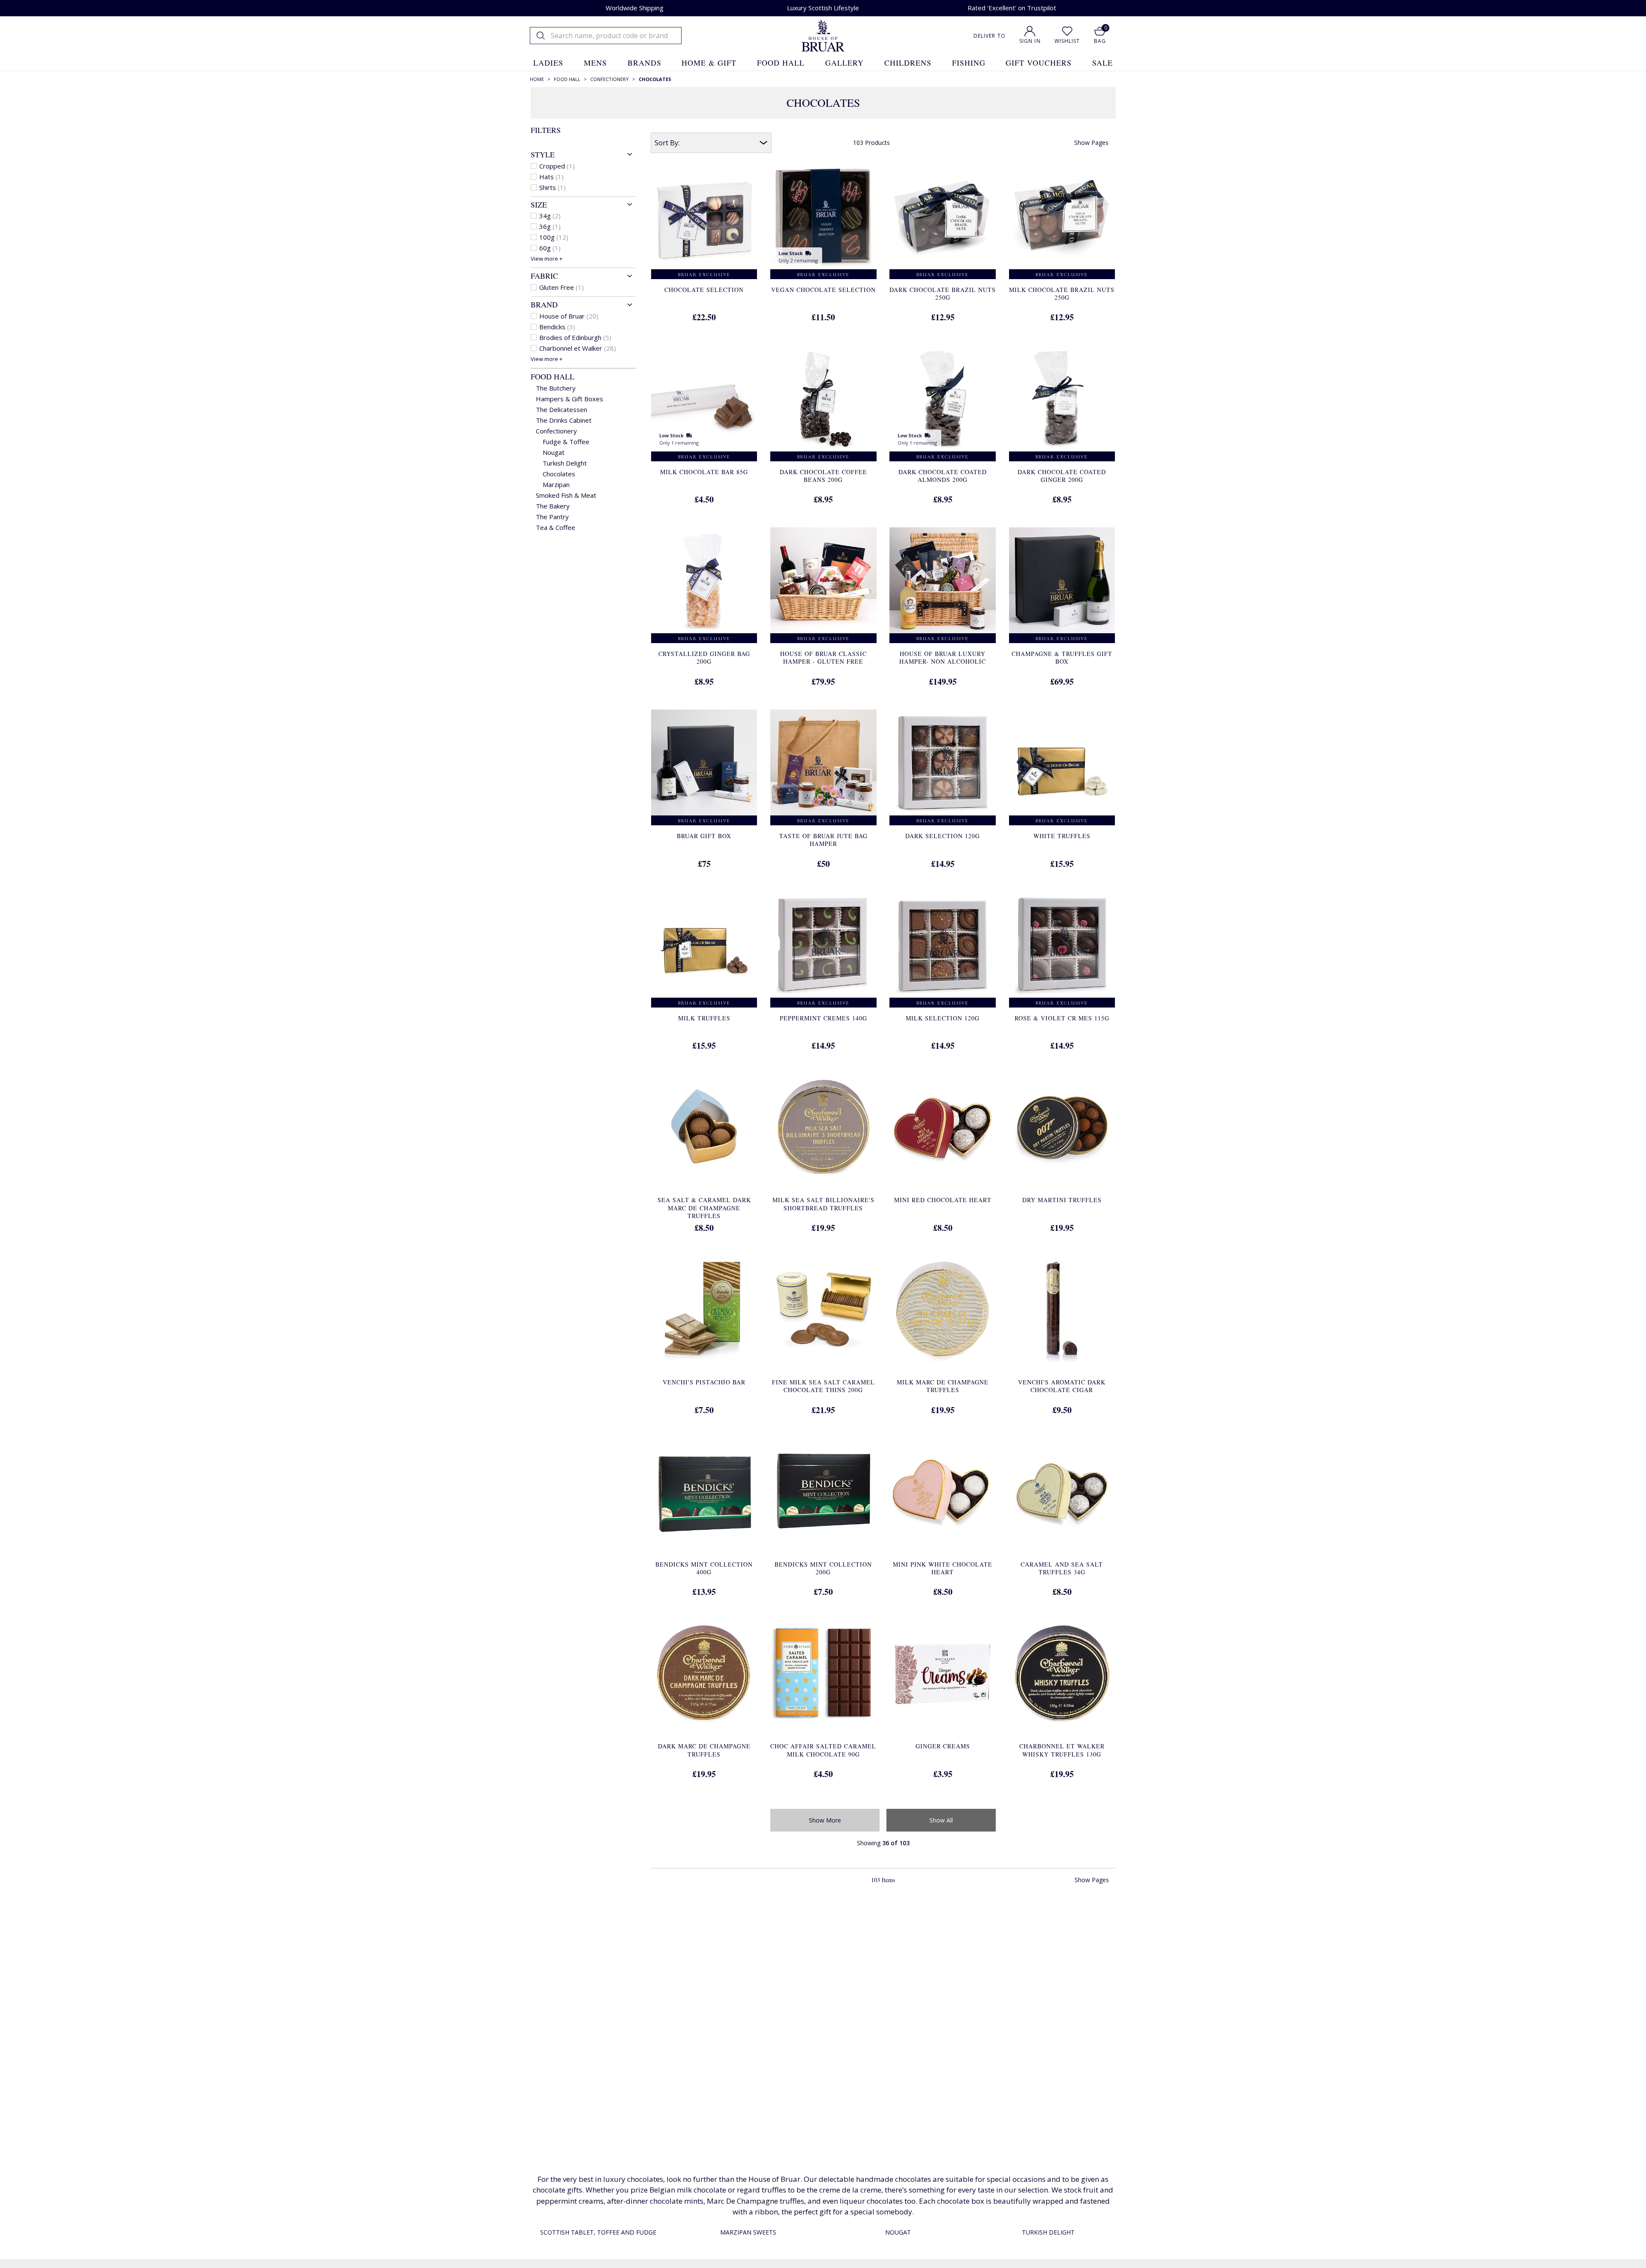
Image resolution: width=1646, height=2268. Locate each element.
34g (550, 216)
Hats (551, 177)
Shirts (553, 187)
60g (550, 248)
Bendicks (557, 327)
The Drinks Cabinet (564, 420)
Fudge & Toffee (566, 442)
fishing (969, 63)
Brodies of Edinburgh (575, 337)
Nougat (554, 452)
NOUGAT (898, 2232)
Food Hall (553, 376)
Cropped (557, 166)
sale (1102, 63)
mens (595, 63)
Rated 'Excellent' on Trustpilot (1012, 8)
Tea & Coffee (556, 527)
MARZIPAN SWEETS (748, 2232)
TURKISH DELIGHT (1048, 2232)
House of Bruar (569, 316)
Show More (825, 1820)
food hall (781, 63)
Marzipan (556, 484)
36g (550, 226)
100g (554, 237)
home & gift (709, 63)
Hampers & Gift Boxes (569, 399)
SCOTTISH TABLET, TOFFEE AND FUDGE (598, 2232)
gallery (844, 63)
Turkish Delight (565, 463)
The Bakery (553, 506)
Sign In (1030, 41)
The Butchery (556, 388)
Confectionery (556, 431)
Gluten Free (562, 287)
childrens (908, 63)
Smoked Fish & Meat (566, 495)
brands (644, 63)
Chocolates (559, 474)
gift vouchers (1039, 63)
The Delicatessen (562, 409)
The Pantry (552, 517)
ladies (548, 63)
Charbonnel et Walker (578, 348)
